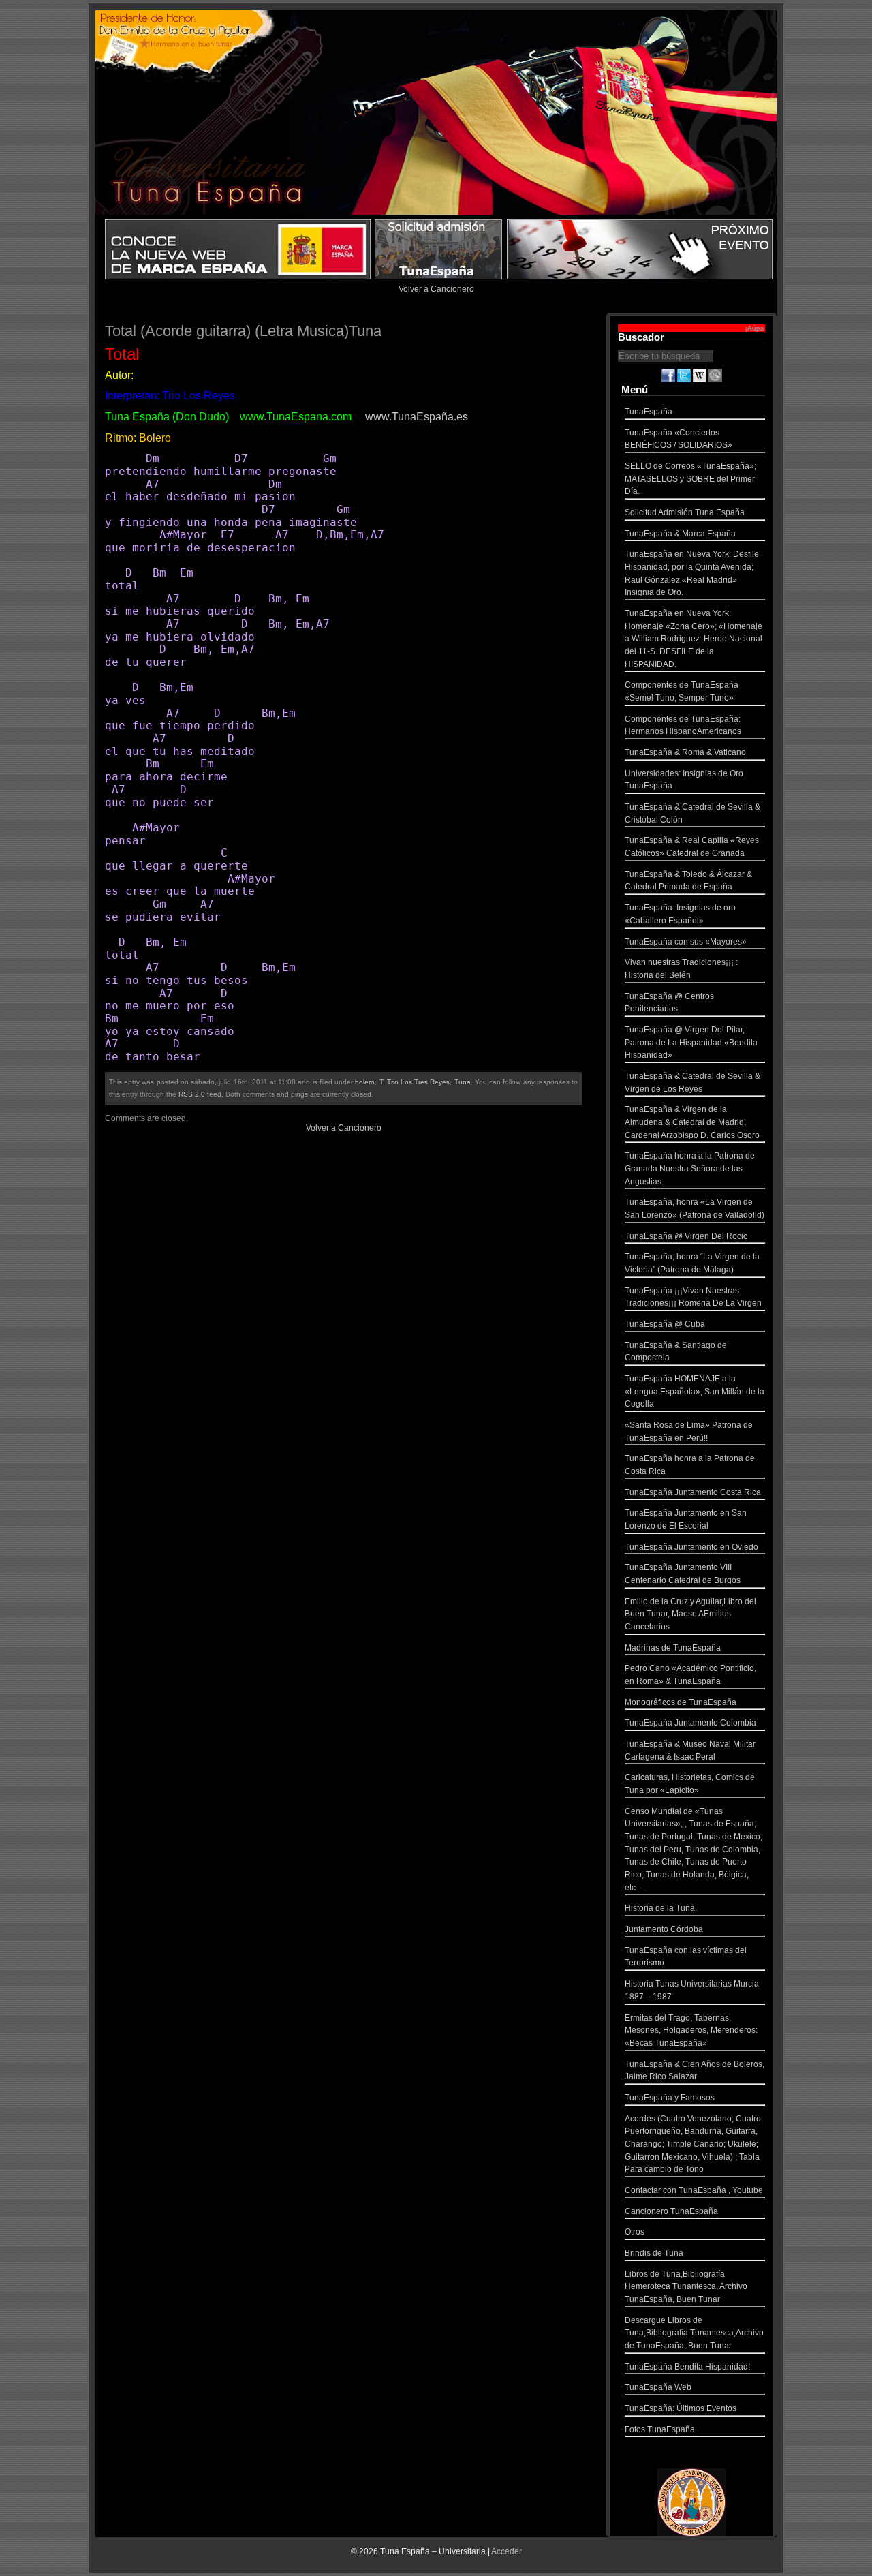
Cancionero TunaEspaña (671, 2211)
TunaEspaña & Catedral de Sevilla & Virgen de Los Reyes (692, 1083)
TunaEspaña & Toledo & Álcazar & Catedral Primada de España (688, 881)
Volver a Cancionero (436, 289)
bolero (365, 1082)
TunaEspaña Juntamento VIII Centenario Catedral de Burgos (683, 1574)
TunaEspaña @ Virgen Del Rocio (686, 1236)
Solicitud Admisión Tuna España (685, 512)
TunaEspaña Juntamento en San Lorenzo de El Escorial (686, 1519)
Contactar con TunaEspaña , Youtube (694, 2190)
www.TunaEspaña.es (417, 417)
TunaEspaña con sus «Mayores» (686, 942)
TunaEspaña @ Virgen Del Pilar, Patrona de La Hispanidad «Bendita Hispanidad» (691, 1042)
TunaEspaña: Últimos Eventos (681, 2408)
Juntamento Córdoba (664, 1929)
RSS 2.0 (192, 1094)
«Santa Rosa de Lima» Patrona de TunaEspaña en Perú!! (689, 1431)
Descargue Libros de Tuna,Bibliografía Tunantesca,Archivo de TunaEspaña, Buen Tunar (694, 2333)
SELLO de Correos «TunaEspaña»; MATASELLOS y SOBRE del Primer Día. (690, 479)
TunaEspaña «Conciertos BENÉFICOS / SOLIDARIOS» (679, 439)
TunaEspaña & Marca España (680, 534)
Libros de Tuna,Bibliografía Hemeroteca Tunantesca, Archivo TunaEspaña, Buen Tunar (686, 2287)
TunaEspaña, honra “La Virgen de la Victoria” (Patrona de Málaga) (692, 1263)
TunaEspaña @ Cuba (665, 1324)
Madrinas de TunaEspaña (673, 1648)
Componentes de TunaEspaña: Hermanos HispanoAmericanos (683, 725)
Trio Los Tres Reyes (419, 1082)
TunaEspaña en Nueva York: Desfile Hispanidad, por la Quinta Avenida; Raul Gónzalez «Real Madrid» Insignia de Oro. (692, 573)
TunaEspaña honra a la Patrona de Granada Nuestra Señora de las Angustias (690, 1168)
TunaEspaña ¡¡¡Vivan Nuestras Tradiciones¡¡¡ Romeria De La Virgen (693, 1297)
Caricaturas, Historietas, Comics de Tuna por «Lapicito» (690, 1784)
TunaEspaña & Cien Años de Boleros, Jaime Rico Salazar (695, 2071)
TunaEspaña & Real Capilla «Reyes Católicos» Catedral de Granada (692, 847)
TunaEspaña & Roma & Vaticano (685, 752)
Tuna (463, 1082)
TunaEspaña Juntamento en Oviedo (691, 1547)
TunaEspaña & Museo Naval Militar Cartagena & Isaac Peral (690, 1750)
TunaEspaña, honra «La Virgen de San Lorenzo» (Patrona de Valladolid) (695, 1209)
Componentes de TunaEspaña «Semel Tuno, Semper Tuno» (682, 691)
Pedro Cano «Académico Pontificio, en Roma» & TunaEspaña (690, 1675)
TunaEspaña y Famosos (670, 2098)
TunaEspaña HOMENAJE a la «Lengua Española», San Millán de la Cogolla (695, 1391)
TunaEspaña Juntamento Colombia (690, 1723)
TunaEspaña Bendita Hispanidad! (687, 2367)
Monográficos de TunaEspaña (681, 1702)
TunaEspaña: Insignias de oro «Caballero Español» (680, 914)
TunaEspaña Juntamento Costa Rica (693, 1492)
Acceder (507, 2551)
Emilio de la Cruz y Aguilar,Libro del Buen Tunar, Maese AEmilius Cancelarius (690, 1614)
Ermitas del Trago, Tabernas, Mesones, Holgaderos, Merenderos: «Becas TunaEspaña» (691, 2030)
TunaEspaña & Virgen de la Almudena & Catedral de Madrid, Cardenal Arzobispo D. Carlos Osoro (692, 1122)
